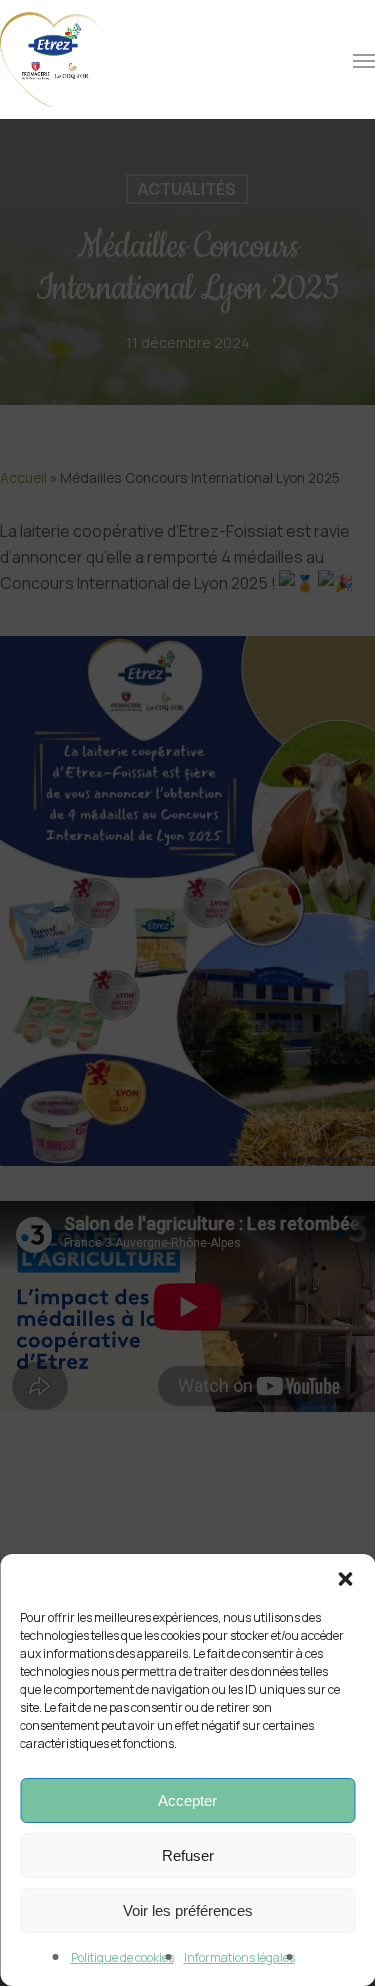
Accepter (187, 1800)
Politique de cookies (122, 1957)
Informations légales (239, 1957)
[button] (345, 1579)
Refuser (188, 1855)
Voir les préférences (188, 1910)
